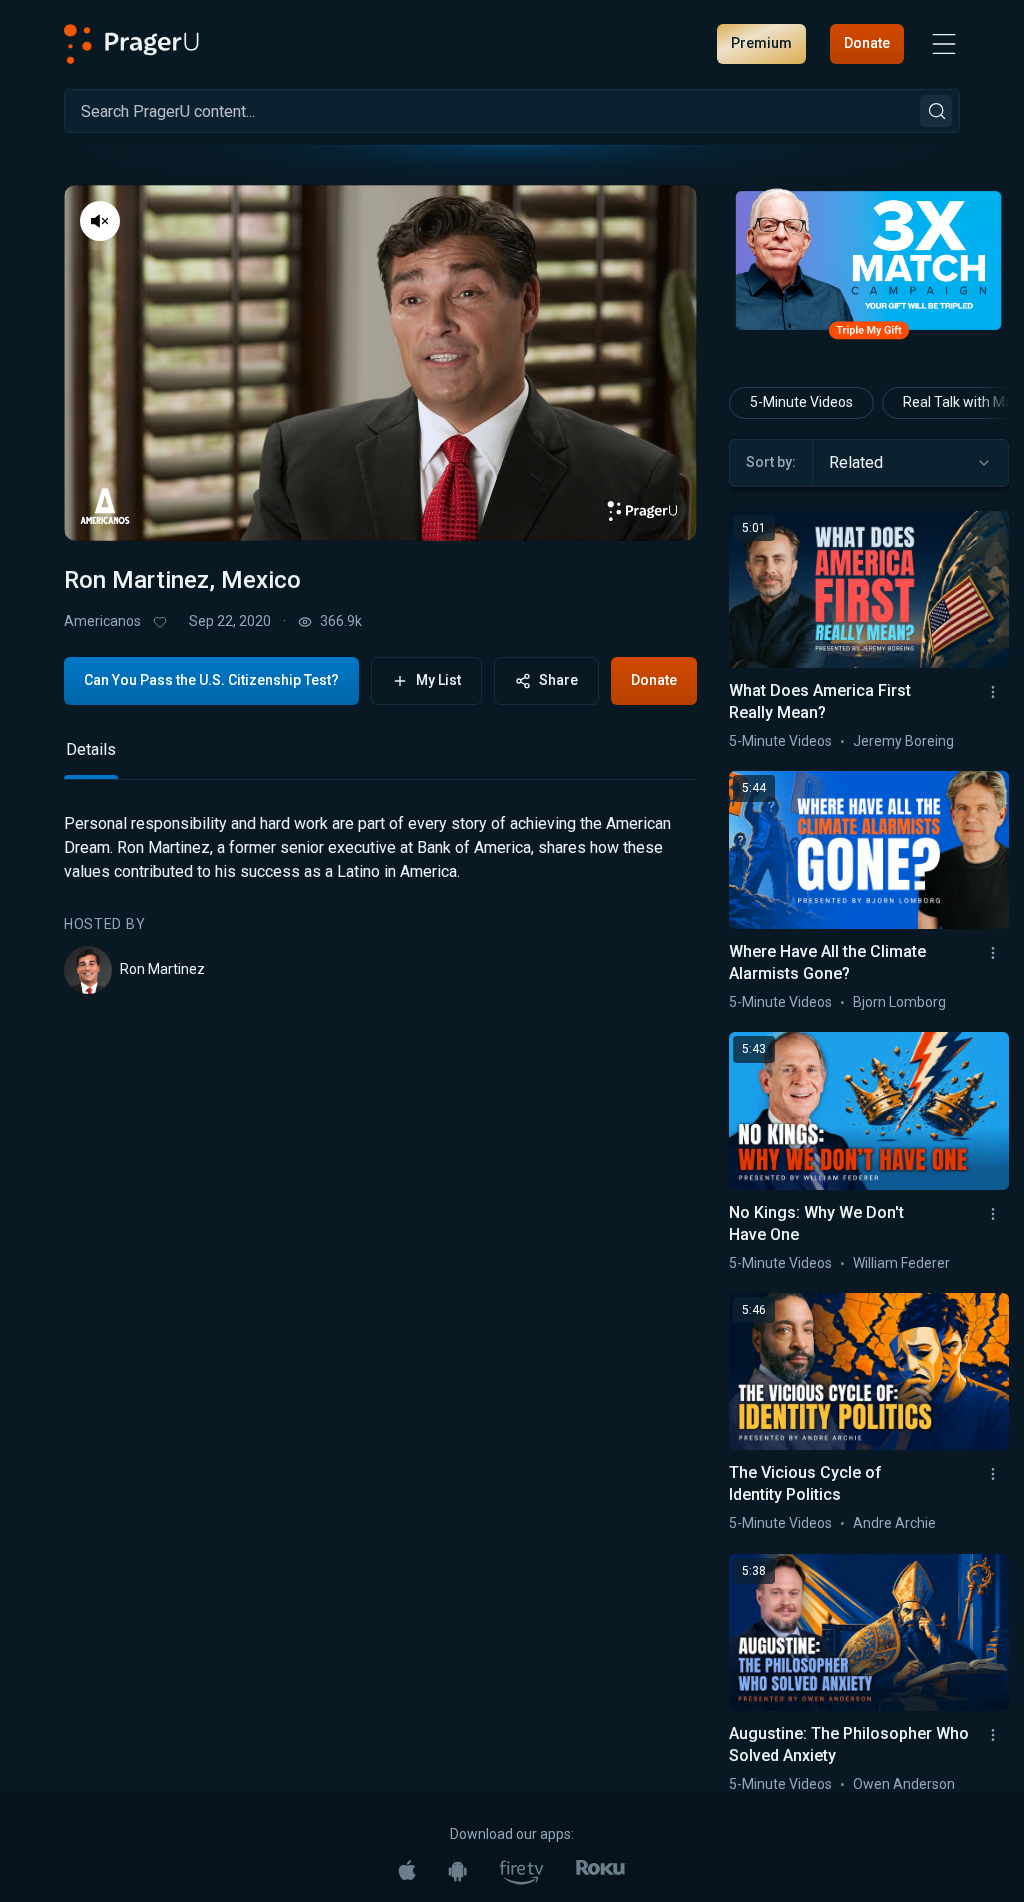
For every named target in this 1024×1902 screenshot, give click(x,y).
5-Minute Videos (801, 402)
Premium (761, 43)
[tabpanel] (380, 903)
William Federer (901, 1263)
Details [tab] (91, 749)
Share (558, 680)
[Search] (936, 111)
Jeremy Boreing (903, 741)
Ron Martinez (162, 969)
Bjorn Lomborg (899, 1002)
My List (438, 680)
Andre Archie (894, 1523)
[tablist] (380, 758)
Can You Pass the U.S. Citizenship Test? (211, 680)
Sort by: (771, 462)
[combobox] (910, 463)
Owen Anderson (904, 1784)
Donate (867, 43)
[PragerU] (131, 44)
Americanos (102, 621)
